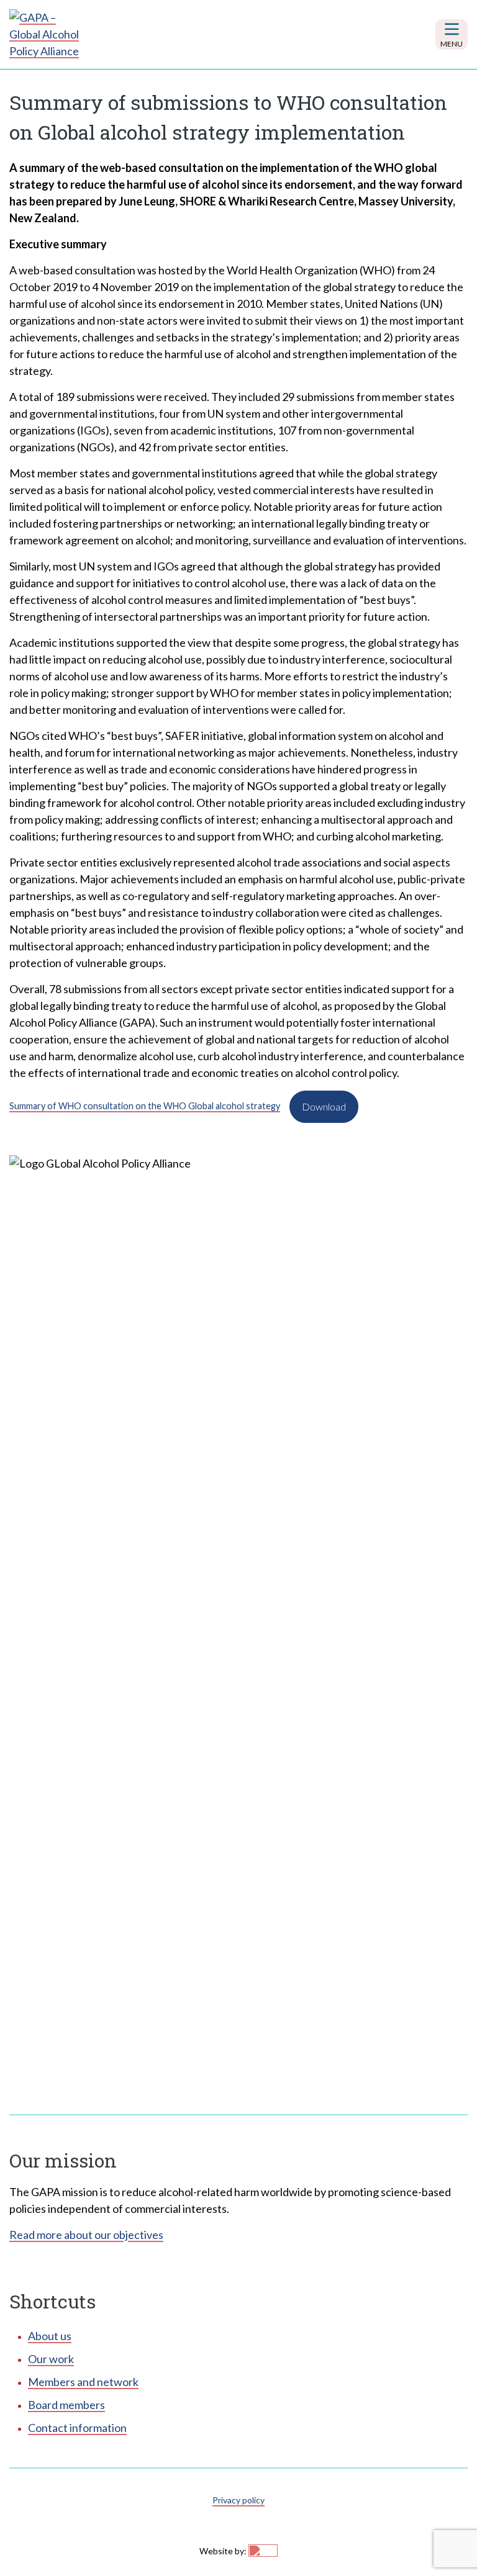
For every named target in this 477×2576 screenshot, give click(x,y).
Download (324, 1106)
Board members (66, 2405)
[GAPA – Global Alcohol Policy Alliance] (47, 34)
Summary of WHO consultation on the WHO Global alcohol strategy (145, 1106)
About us (50, 2336)
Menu (452, 44)
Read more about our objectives (86, 2235)
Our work (51, 2359)
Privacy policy (238, 2500)
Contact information (77, 2428)
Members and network (83, 2382)
